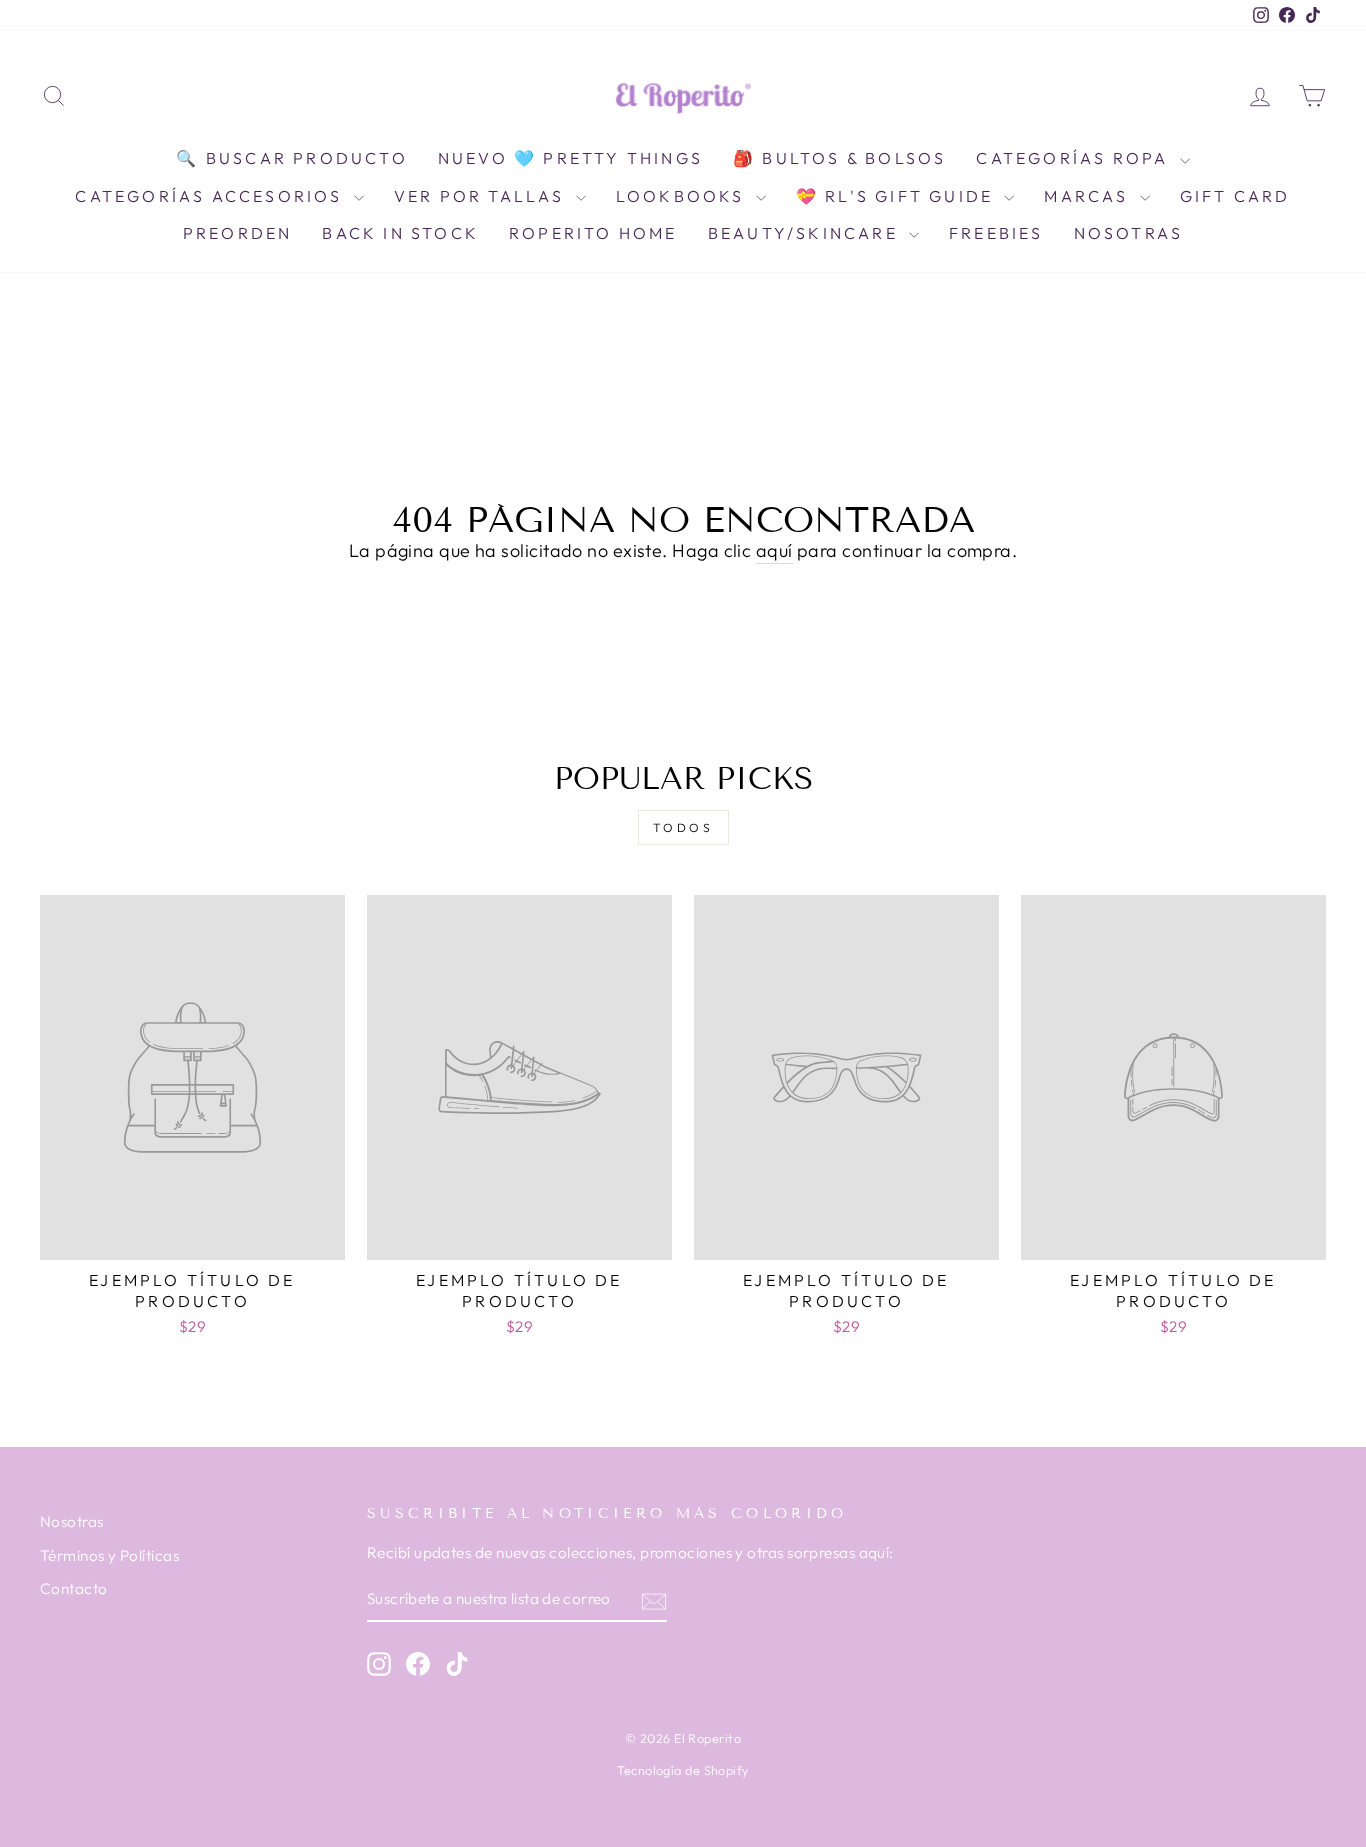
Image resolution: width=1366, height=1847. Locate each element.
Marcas (1089, 196)
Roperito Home (593, 233)
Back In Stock (400, 233)
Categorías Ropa (1075, 158)
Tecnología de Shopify (682, 1770)
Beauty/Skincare (806, 233)
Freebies (996, 233)
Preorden (238, 233)
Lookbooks (683, 196)
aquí (774, 550)
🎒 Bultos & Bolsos (839, 158)
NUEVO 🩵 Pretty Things (570, 158)
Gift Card (1235, 196)
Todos (683, 827)
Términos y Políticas (109, 1555)
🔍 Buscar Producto (291, 158)
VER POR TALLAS (482, 196)
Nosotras (1129, 233)
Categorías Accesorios (211, 196)
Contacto (74, 1588)
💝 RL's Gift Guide (898, 196)
